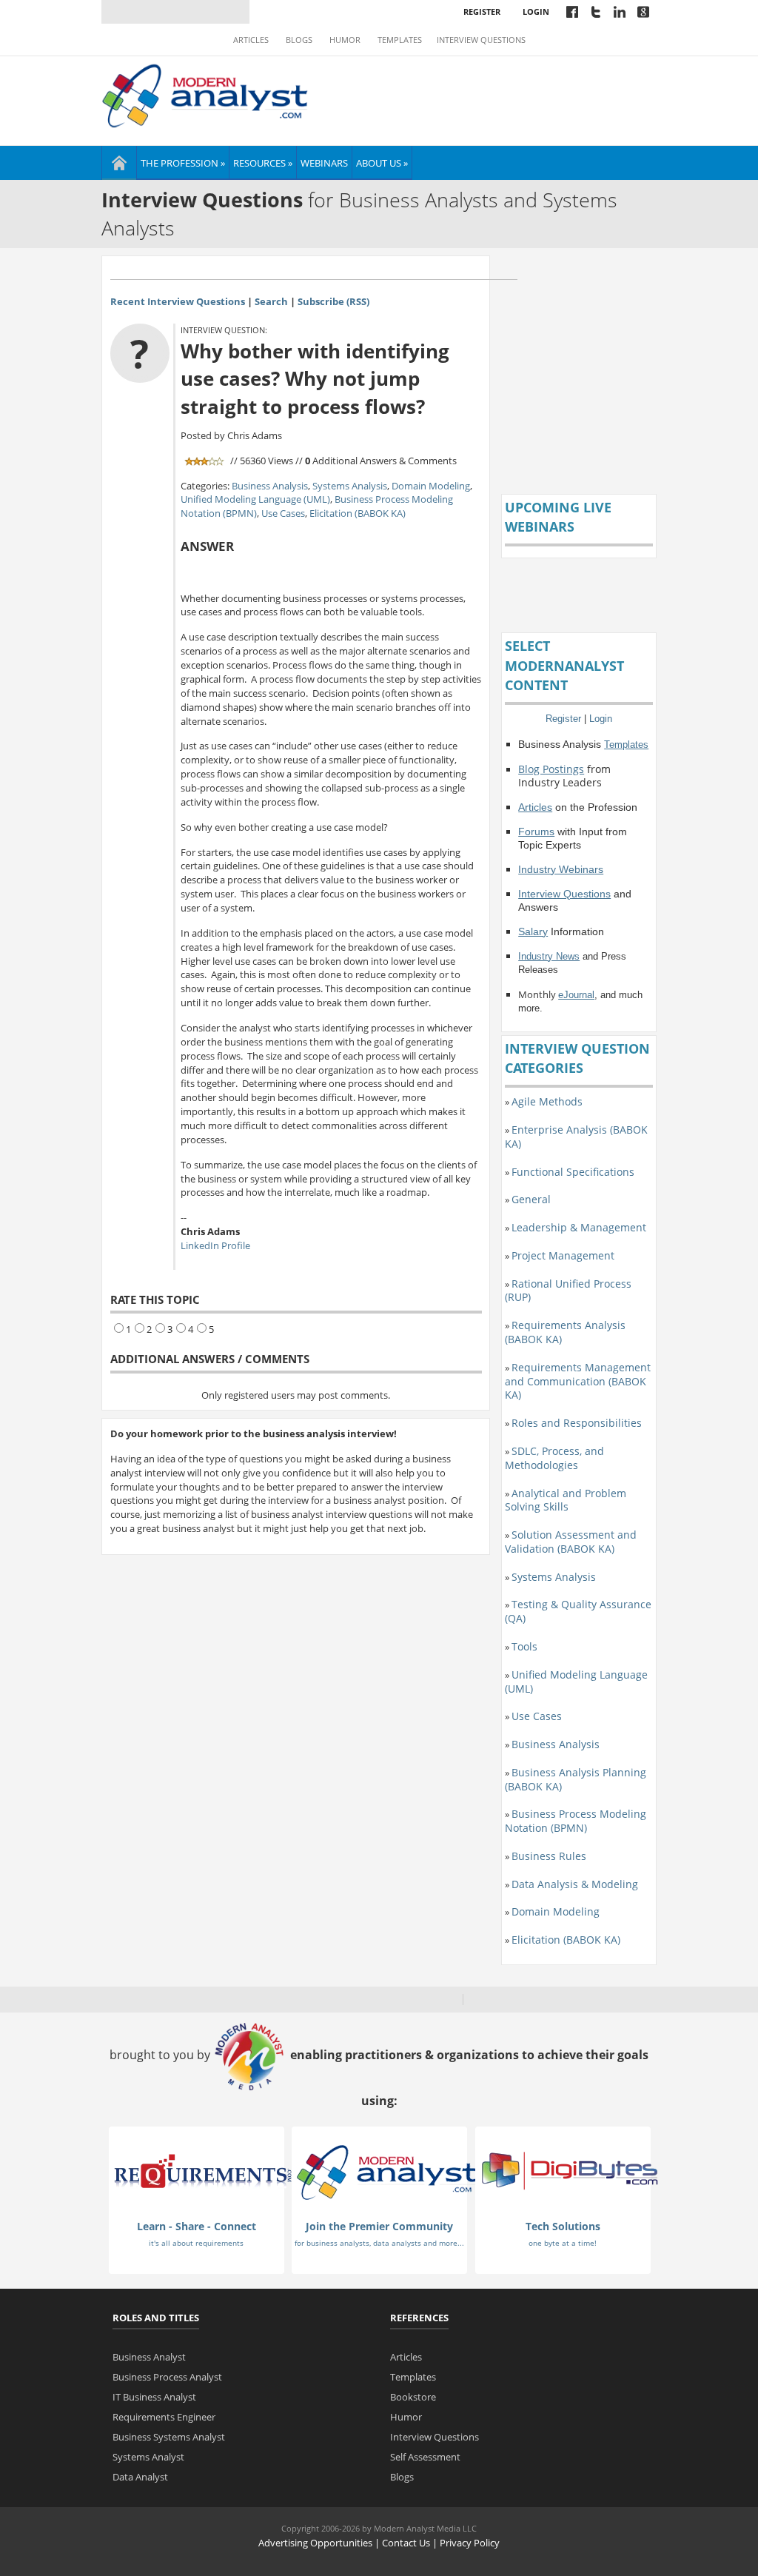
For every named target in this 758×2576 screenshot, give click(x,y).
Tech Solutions (563, 2226)
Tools (524, 1646)
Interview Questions (481, 40)
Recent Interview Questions (178, 301)
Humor (345, 40)
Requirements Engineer (164, 2417)
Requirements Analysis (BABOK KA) (565, 1332)
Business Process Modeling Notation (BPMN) (576, 1821)
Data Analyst (140, 2477)
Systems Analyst (148, 2457)
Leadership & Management (579, 1227)
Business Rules (549, 1856)
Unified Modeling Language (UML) (255, 499)
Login (536, 11)
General (531, 1199)
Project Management (563, 1255)
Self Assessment (425, 2457)
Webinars (324, 163)
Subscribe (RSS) (333, 301)
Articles (251, 40)
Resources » (263, 163)
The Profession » (183, 163)
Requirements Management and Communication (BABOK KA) (578, 1381)
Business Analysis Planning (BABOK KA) (576, 1779)
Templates (400, 40)
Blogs (299, 40)
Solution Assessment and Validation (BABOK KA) (571, 1542)
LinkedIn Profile (215, 1245)
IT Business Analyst (154, 2397)
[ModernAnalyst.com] (386, 2172)
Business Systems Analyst (169, 2437)
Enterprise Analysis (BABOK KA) (576, 1137)
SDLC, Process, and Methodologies (554, 1458)
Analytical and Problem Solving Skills (566, 1500)
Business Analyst (149, 2357)
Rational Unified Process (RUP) (568, 1291)
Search (271, 301)
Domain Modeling (431, 486)
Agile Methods (547, 1101)
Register (482, 11)
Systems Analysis (350, 486)
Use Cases (283, 513)
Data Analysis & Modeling (575, 1884)
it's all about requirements (196, 2243)
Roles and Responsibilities (577, 1423)
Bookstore (413, 2397)
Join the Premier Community (379, 2226)
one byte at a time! (563, 2243)
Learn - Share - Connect (197, 2226)
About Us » (382, 163)
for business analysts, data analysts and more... (379, 2243)
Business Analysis (270, 486)
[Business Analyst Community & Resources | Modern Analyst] (205, 94)
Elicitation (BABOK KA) (358, 513)
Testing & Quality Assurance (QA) (578, 1611)
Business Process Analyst (167, 2377)
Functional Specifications (573, 1172)
